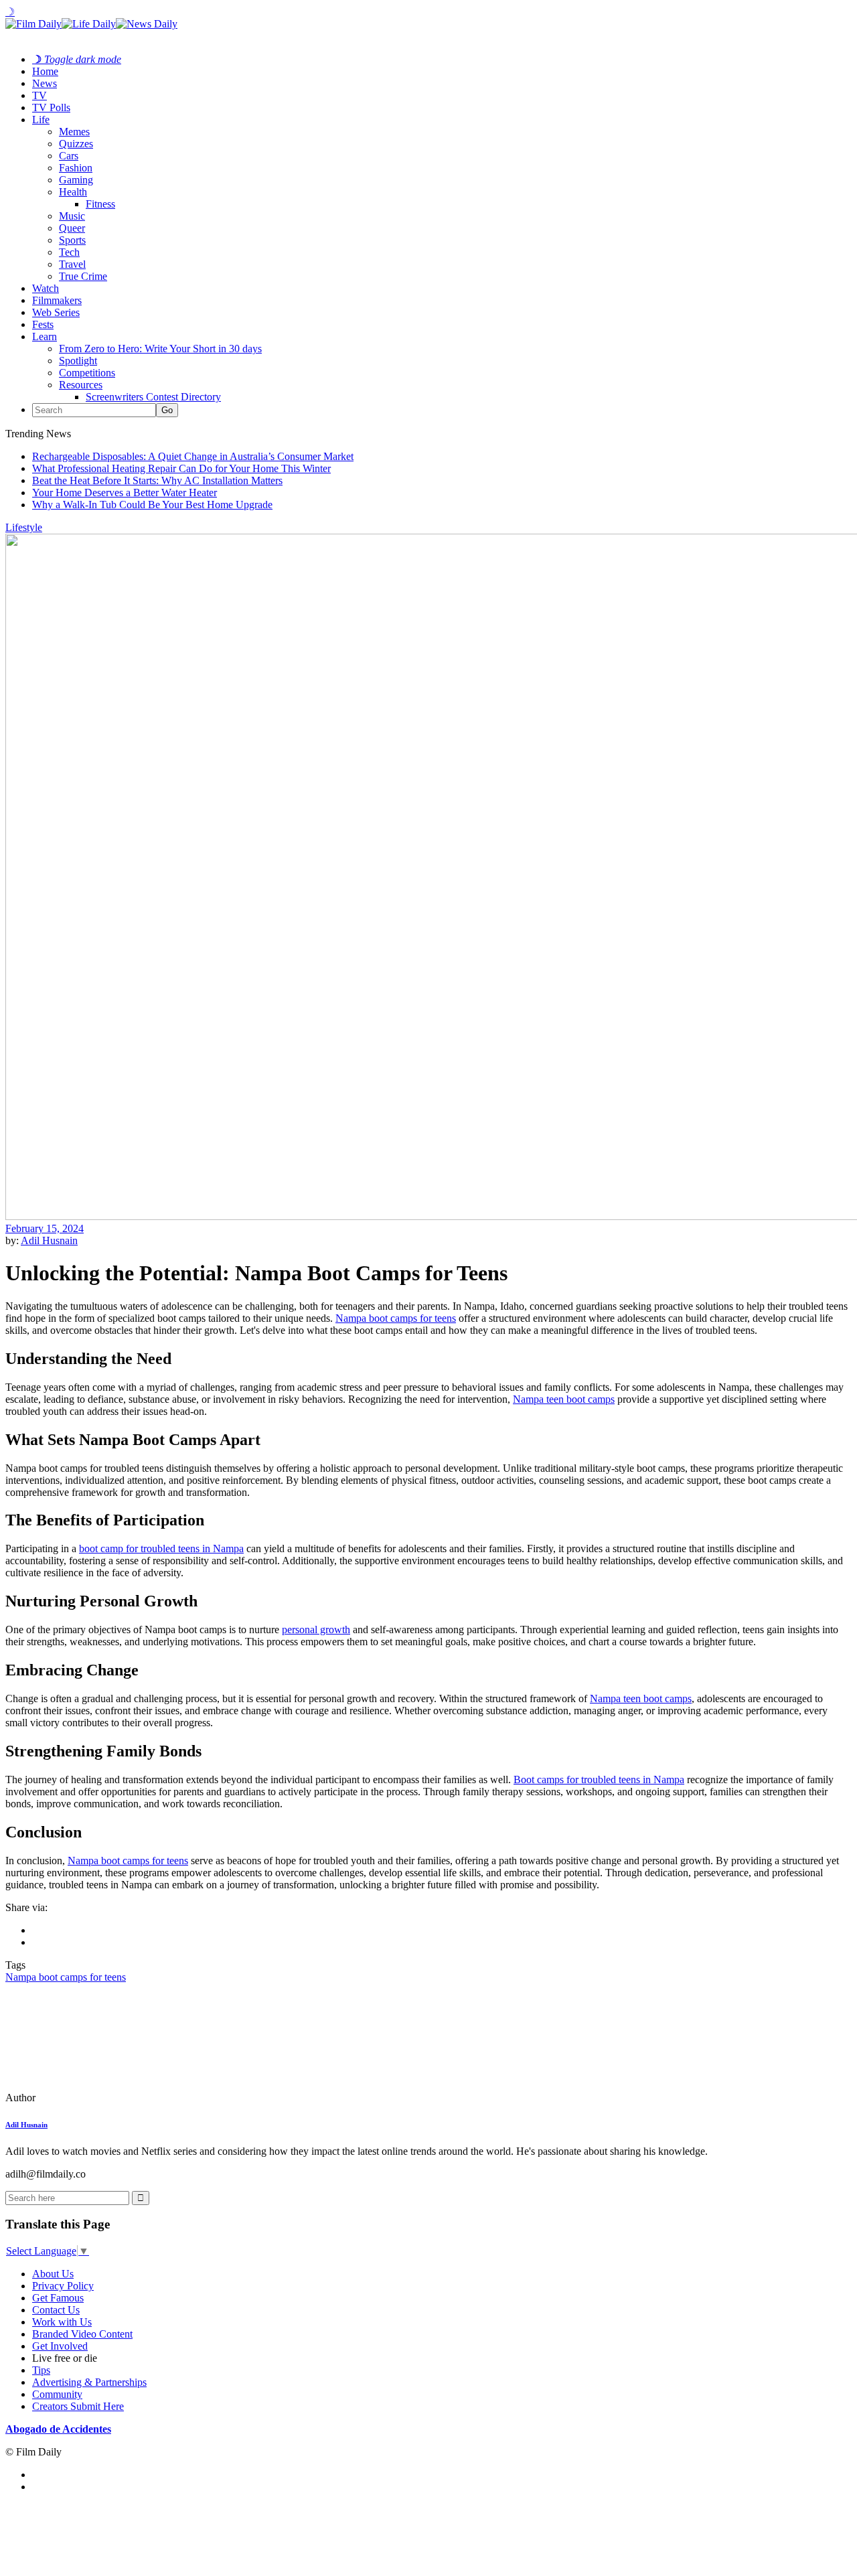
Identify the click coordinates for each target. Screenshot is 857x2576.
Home (45, 71)
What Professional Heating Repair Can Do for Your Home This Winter (181, 468)
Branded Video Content (82, 2334)
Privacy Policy (63, 2286)
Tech (69, 252)
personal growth (316, 1630)
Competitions (87, 373)
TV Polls (51, 107)
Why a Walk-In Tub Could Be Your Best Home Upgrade (152, 505)
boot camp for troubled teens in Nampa (161, 1548)
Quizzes (76, 144)
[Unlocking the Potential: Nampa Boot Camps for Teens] (97, 2098)
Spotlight (78, 361)
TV (40, 95)
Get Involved (60, 2346)
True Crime (83, 276)
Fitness (100, 204)
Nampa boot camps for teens (396, 1318)
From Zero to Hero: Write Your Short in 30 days (160, 349)
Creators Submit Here (78, 2406)
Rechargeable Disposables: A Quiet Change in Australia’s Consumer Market (193, 456)
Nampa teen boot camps (564, 1399)
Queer (72, 228)
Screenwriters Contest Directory (153, 397)
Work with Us (62, 2322)
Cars (69, 156)
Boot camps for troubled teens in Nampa (599, 1779)
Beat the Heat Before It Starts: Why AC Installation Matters (157, 480)
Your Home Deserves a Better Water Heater (125, 493)
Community (57, 2394)
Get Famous (58, 2298)
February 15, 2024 (45, 1228)
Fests (43, 324)
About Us (53, 2274)
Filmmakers (57, 300)
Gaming (76, 180)
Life (41, 120)
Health (73, 192)
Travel (72, 264)
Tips (41, 2370)
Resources (81, 385)
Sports (72, 240)
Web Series (56, 312)
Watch (46, 288)
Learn (45, 336)
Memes (74, 132)
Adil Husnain (49, 1240)
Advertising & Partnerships (89, 2382)
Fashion (76, 168)
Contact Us (56, 2310)
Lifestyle (24, 527)
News (45, 83)
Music (72, 216)
